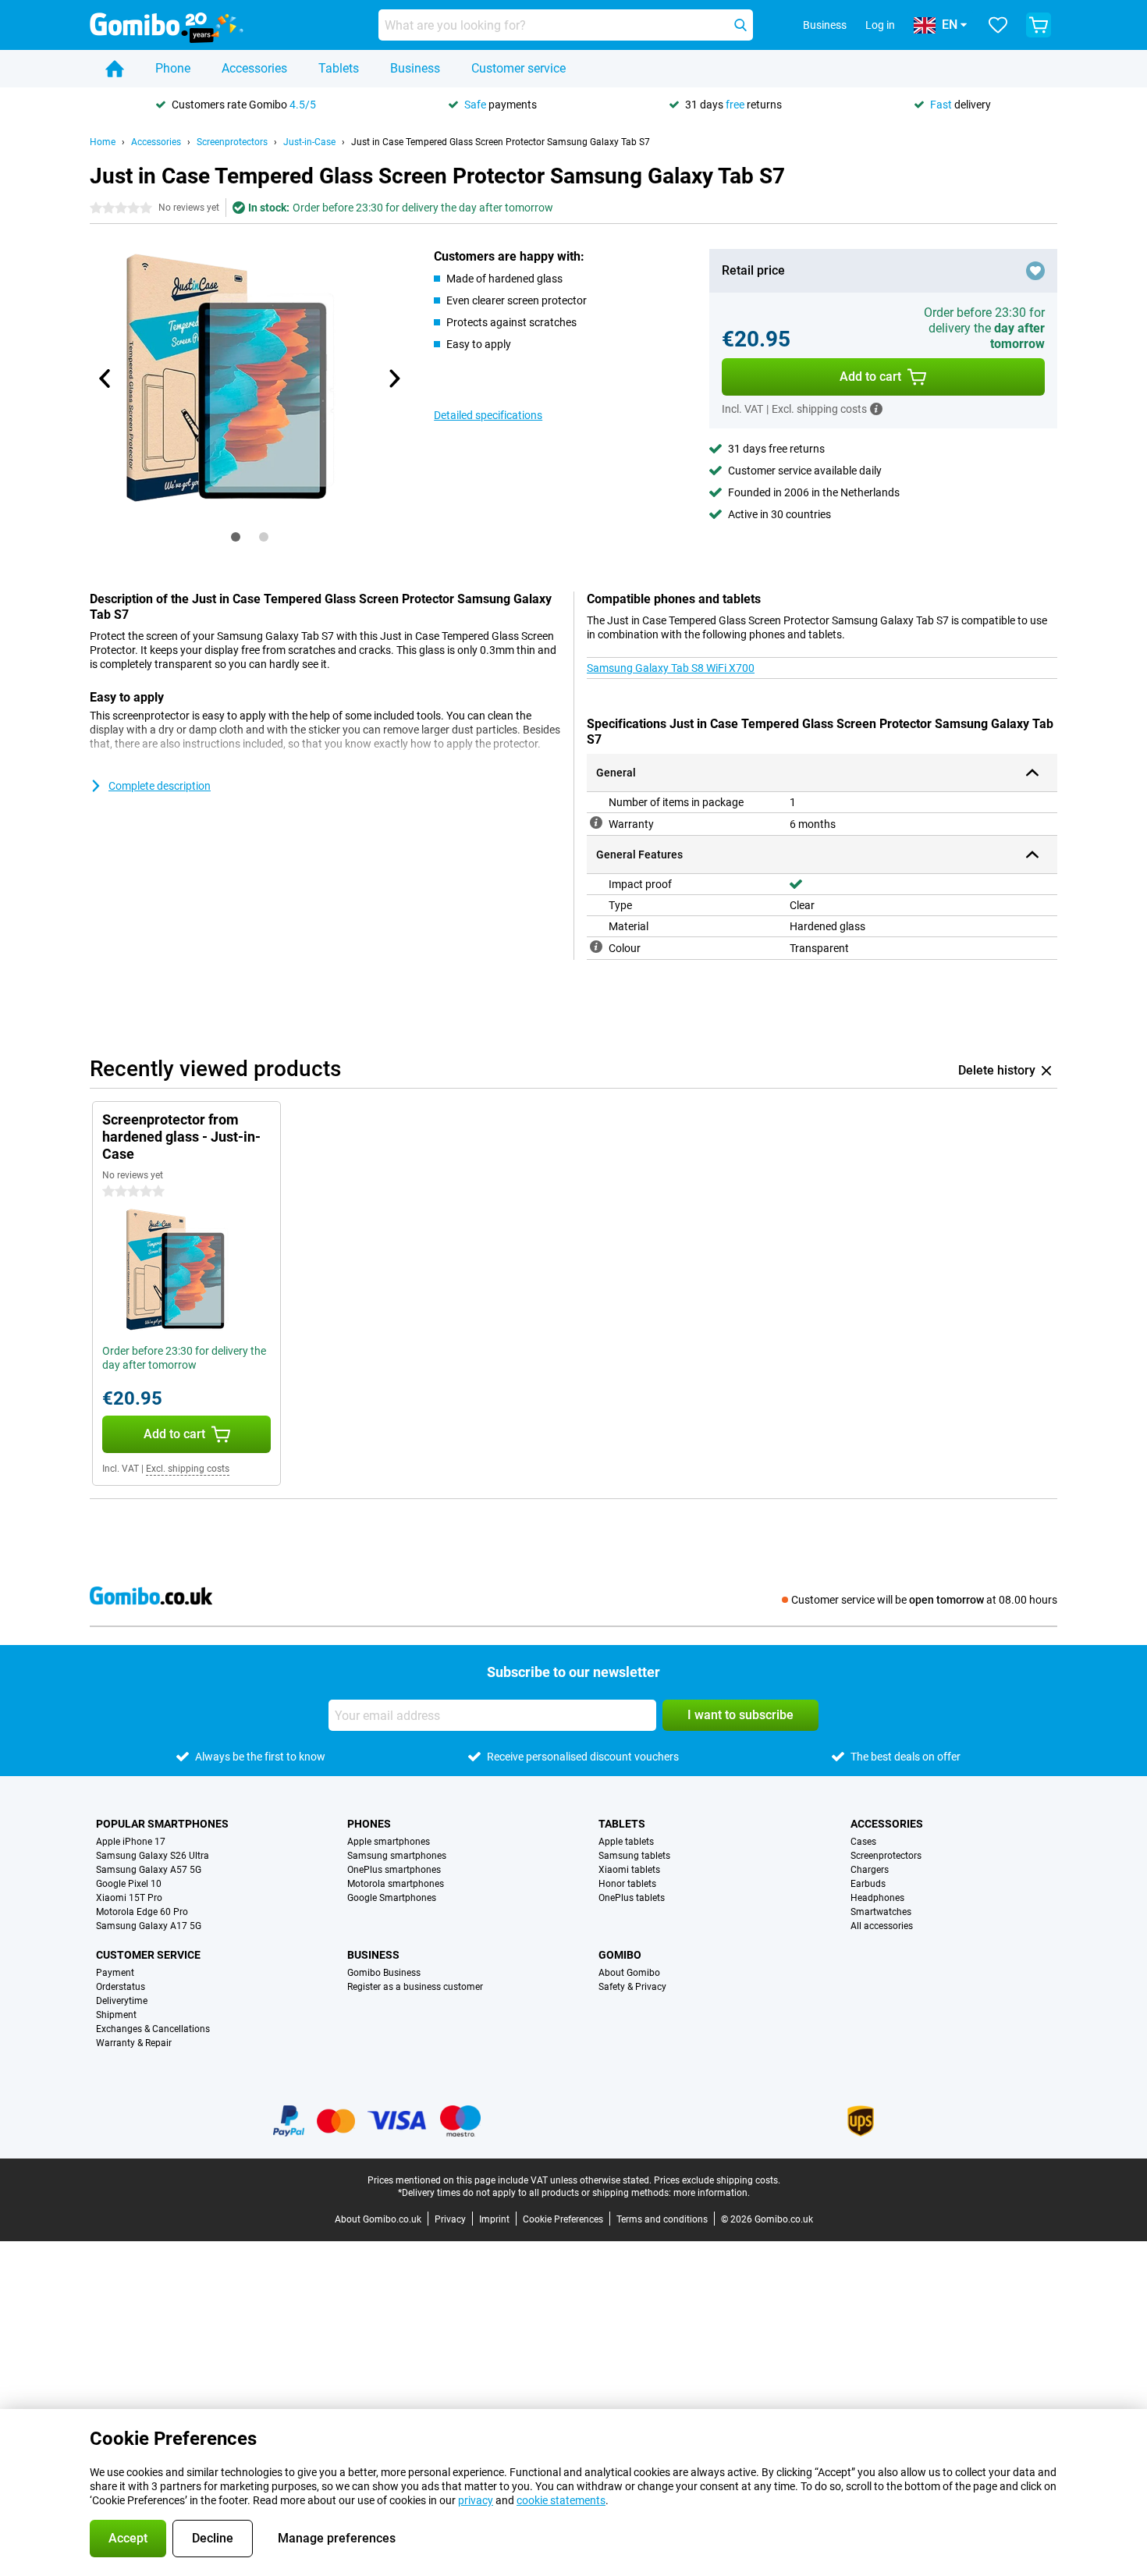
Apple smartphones (389, 1842)
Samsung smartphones (397, 1856)
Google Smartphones (392, 1898)
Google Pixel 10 (129, 1884)
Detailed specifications (488, 415)
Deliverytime (122, 2001)
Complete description (160, 786)
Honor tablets (627, 1884)
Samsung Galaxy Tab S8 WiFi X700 (671, 668)
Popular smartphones (162, 1824)
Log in (880, 25)
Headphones (877, 1898)
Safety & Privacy (632, 1987)
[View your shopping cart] (1039, 25)
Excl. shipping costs (188, 1469)
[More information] (876, 409)
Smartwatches (881, 1912)
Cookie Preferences (563, 2219)
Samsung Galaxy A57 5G (149, 1870)
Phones (369, 1824)
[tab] (236, 537)
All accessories (882, 1926)
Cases (863, 1842)
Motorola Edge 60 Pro (142, 1912)
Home (103, 142)
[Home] (115, 69)
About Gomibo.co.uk (378, 2219)
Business (415, 68)
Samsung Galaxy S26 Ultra (153, 1856)
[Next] (393, 378)
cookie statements (561, 2500)
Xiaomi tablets (629, 1870)
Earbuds (868, 1884)
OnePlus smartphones (394, 1870)
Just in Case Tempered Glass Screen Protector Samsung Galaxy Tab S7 (501, 142)
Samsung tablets (634, 1856)
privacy (476, 2500)
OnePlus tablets (632, 1898)
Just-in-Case (309, 142)
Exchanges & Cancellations (153, 2029)
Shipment (116, 2015)
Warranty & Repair (134, 2043)
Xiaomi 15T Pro (129, 1898)
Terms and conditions (662, 2219)
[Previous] (105, 378)
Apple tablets (626, 1842)
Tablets (339, 68)
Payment (115, 1973)
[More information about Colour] (596, 947)
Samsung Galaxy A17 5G (149, 1926)
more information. (712, 2193)
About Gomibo (629, 1973)
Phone (173, 68)
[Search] (740, 25)
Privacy (450, 2219)
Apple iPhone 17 (131, 1842)
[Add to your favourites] (1035, 271)
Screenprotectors (232, 142)
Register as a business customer (415, 1987)
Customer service (518, 68)
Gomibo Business (384, 1973)
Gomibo (620, 1955)
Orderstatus (121, 1987)
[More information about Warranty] (596, 823)
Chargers (870, 1870)
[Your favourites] (998, 25)
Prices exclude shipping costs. (717, 2180)
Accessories (254, 68)
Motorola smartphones (396, 1884)
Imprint (494, 2219)
